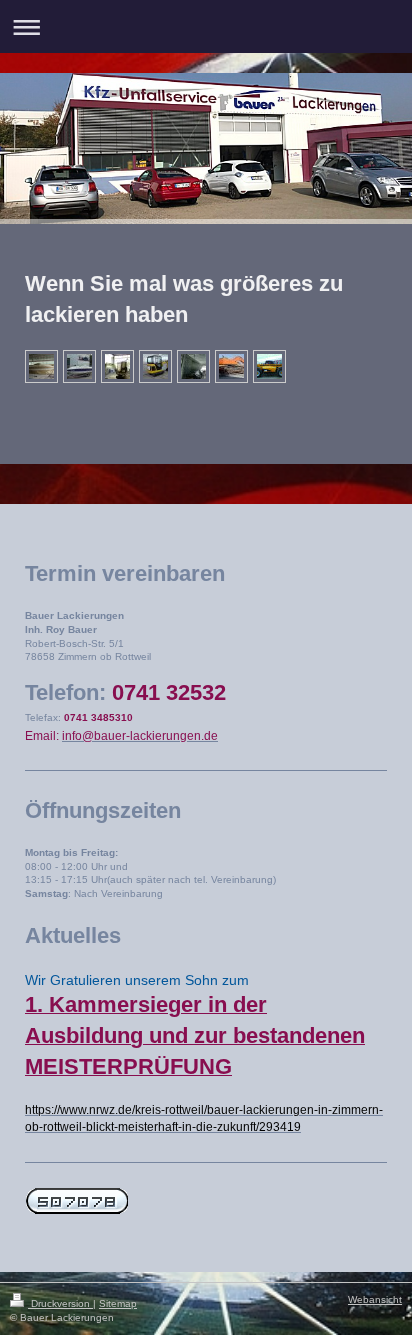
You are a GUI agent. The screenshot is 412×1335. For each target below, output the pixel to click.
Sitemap (118, 1303)
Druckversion (60, 1303)
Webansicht (375, 1299)
